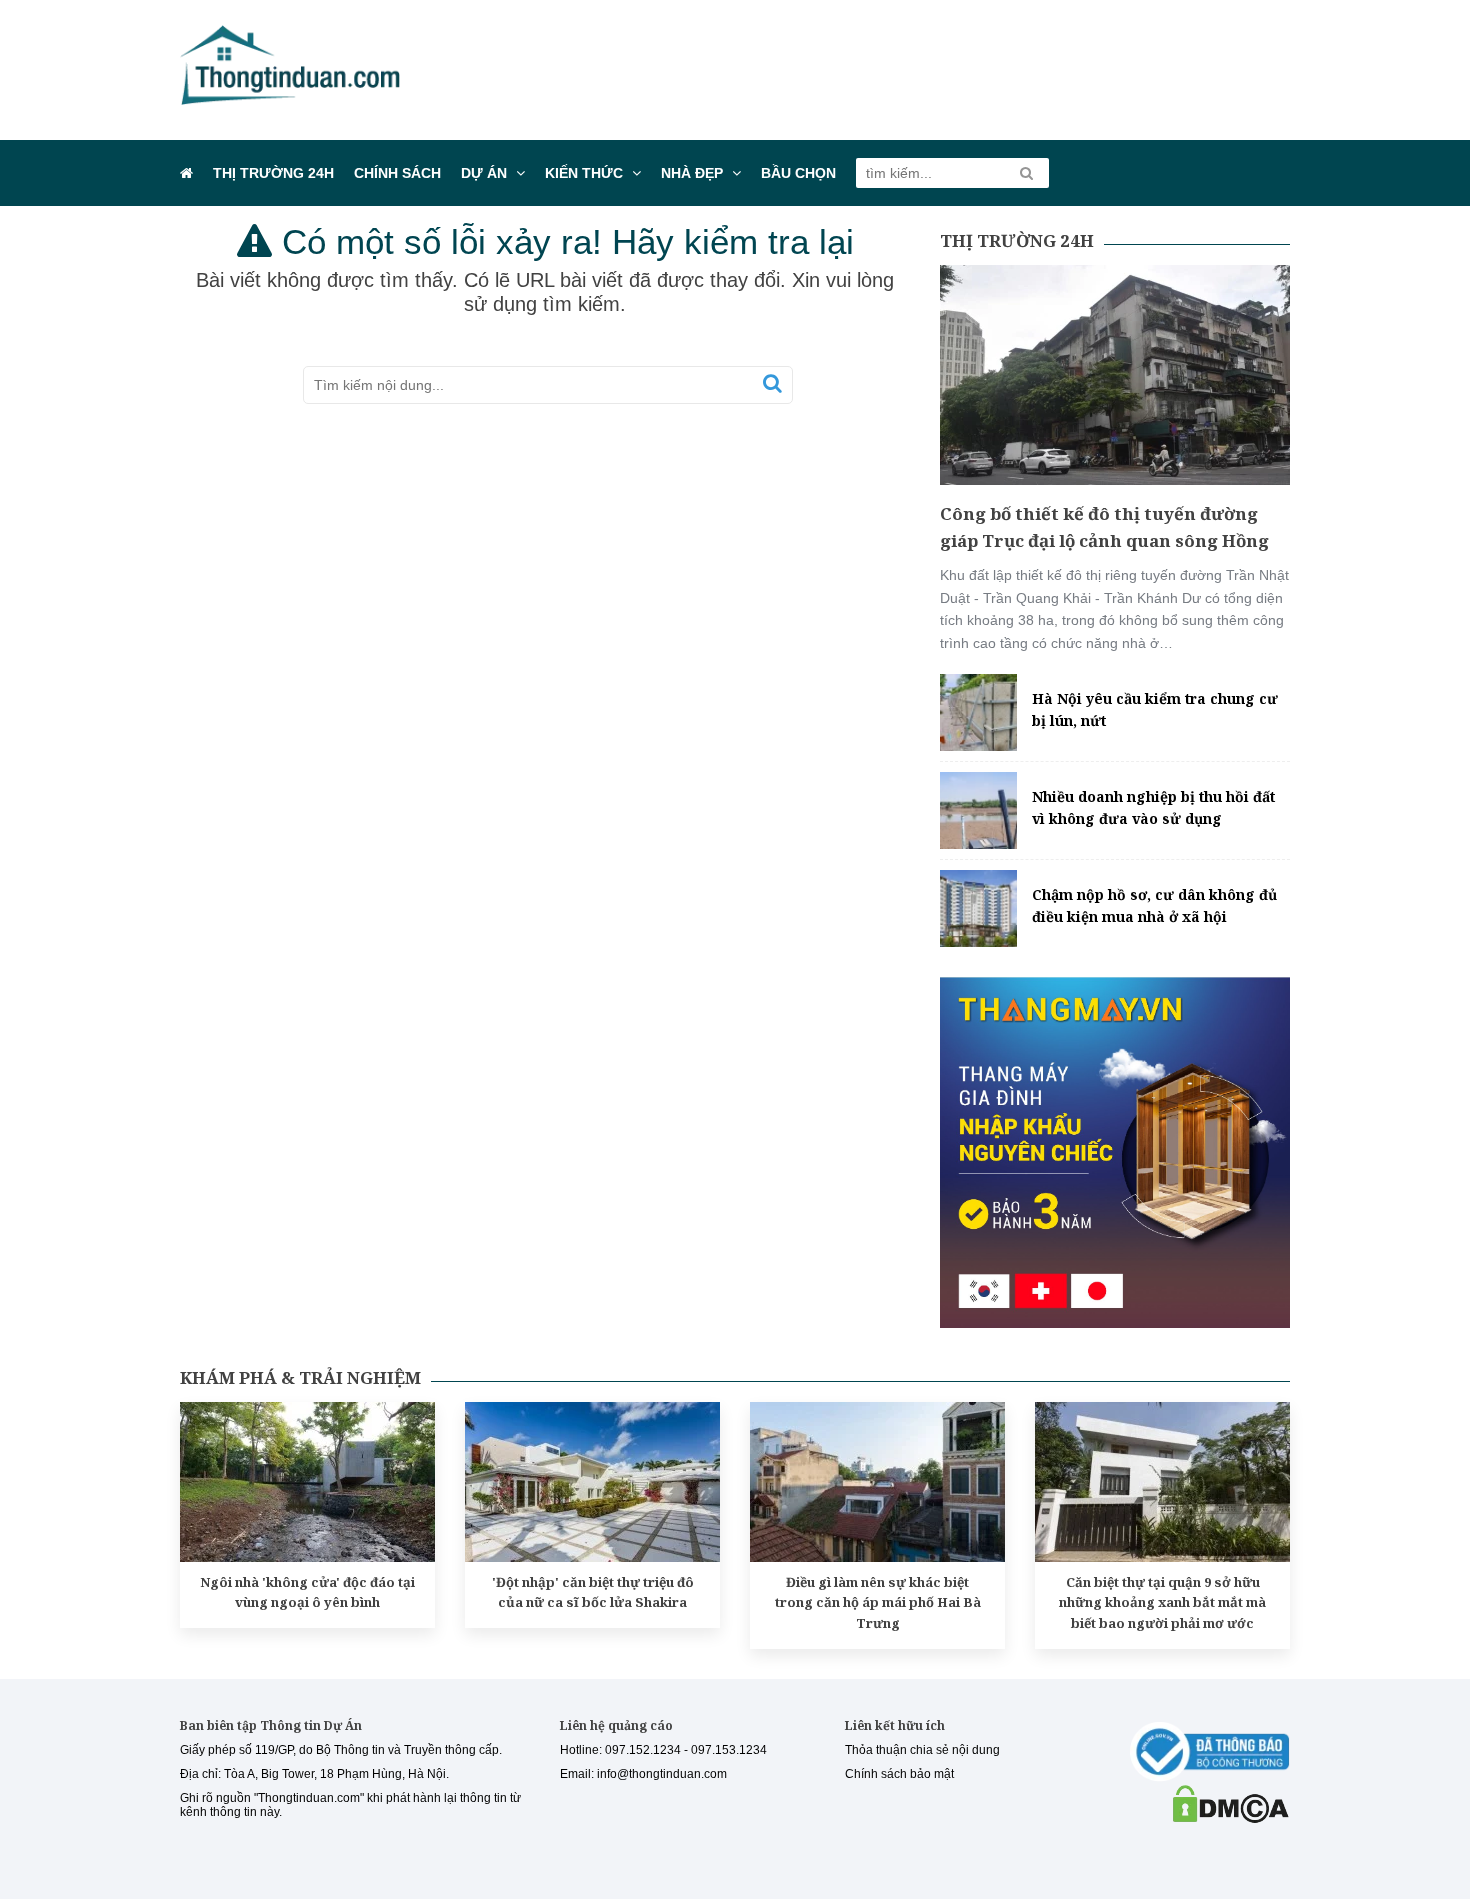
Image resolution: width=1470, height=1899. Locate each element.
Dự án (484, 173)
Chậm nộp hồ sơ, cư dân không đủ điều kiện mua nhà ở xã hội (1154, 905)
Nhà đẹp (692, 173)
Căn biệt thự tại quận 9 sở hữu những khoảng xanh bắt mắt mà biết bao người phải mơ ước (1162, 1603)
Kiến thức (584, 173)
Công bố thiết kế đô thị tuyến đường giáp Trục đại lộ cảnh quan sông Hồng (1104, 527)
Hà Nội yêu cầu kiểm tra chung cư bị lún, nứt (1155, 709)
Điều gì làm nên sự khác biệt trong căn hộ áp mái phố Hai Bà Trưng (878, 1603)
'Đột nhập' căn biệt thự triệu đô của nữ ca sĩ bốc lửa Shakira (593, 1592)
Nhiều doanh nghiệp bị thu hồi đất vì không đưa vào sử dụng (1153, 807)
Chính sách (397, 173)
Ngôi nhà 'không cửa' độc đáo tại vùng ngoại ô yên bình (307, 1592)
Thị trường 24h (273, 173)
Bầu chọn (798, 173)
